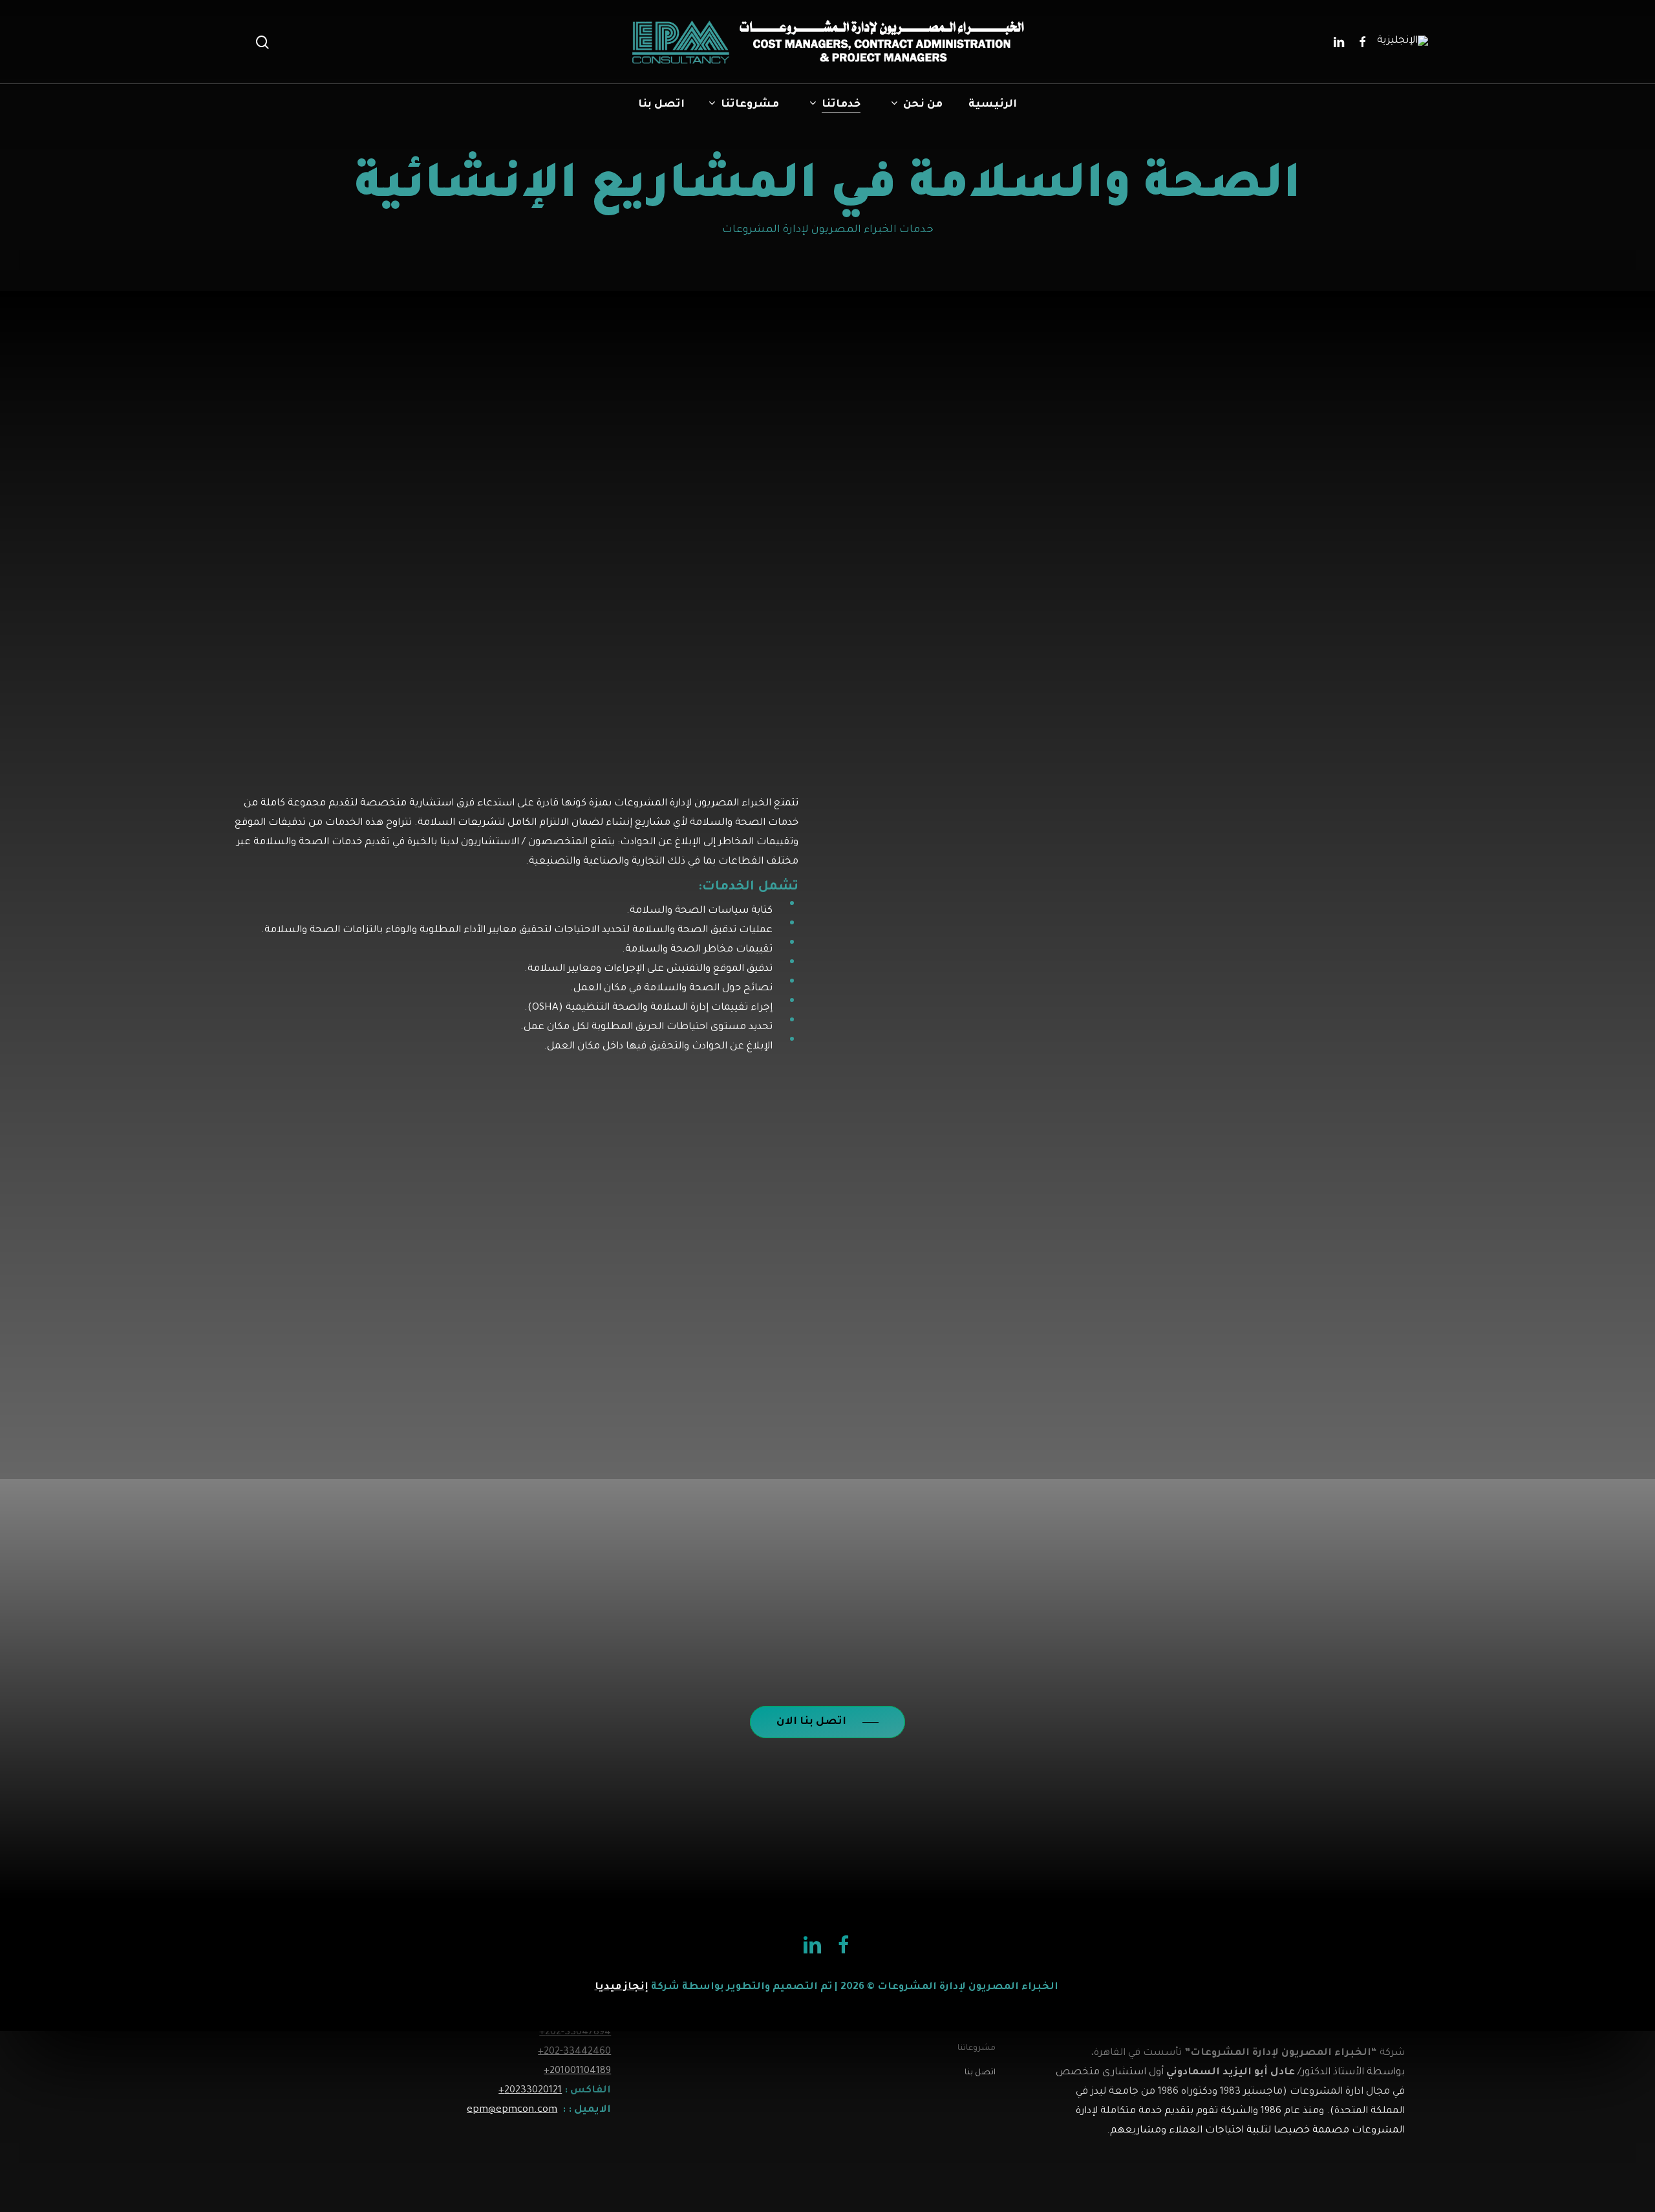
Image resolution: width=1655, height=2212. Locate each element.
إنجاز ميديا (622, 1987)
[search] (262, 42)
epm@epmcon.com (512, 2110)
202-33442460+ (574, 2052)
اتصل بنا (980, 2073)
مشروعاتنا (977, 2048)
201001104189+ (577, 2071)
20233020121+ (530, 2091)
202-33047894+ (575, 2033)
